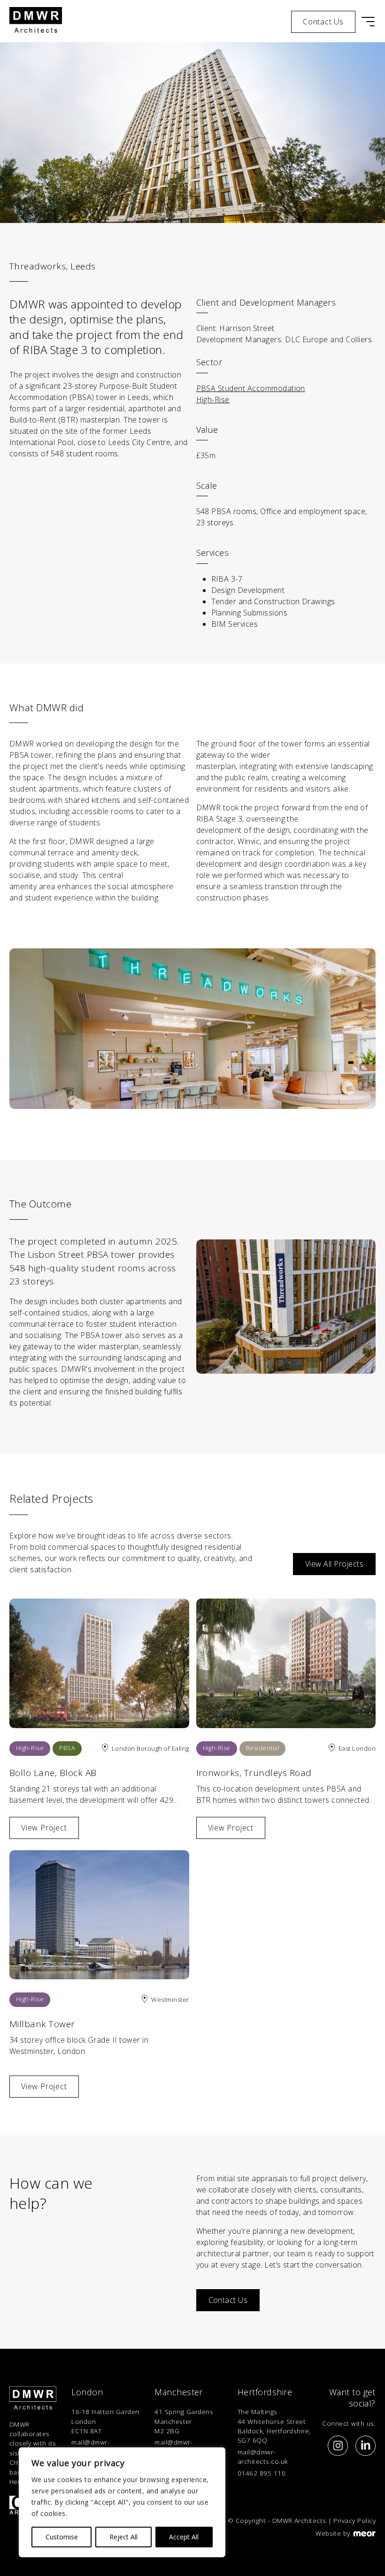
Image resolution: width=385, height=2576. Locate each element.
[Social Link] (338, 2445)
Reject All (123, 2537)
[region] (122, 2502)
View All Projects (334, 1564)
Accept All (184, 2537)
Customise (62, 2537)
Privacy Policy (354, 2520)
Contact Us (228, 2300)
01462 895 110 (262, 2473)
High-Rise (213, 400)
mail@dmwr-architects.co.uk (263, 2457)
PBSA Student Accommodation (251, 388)
